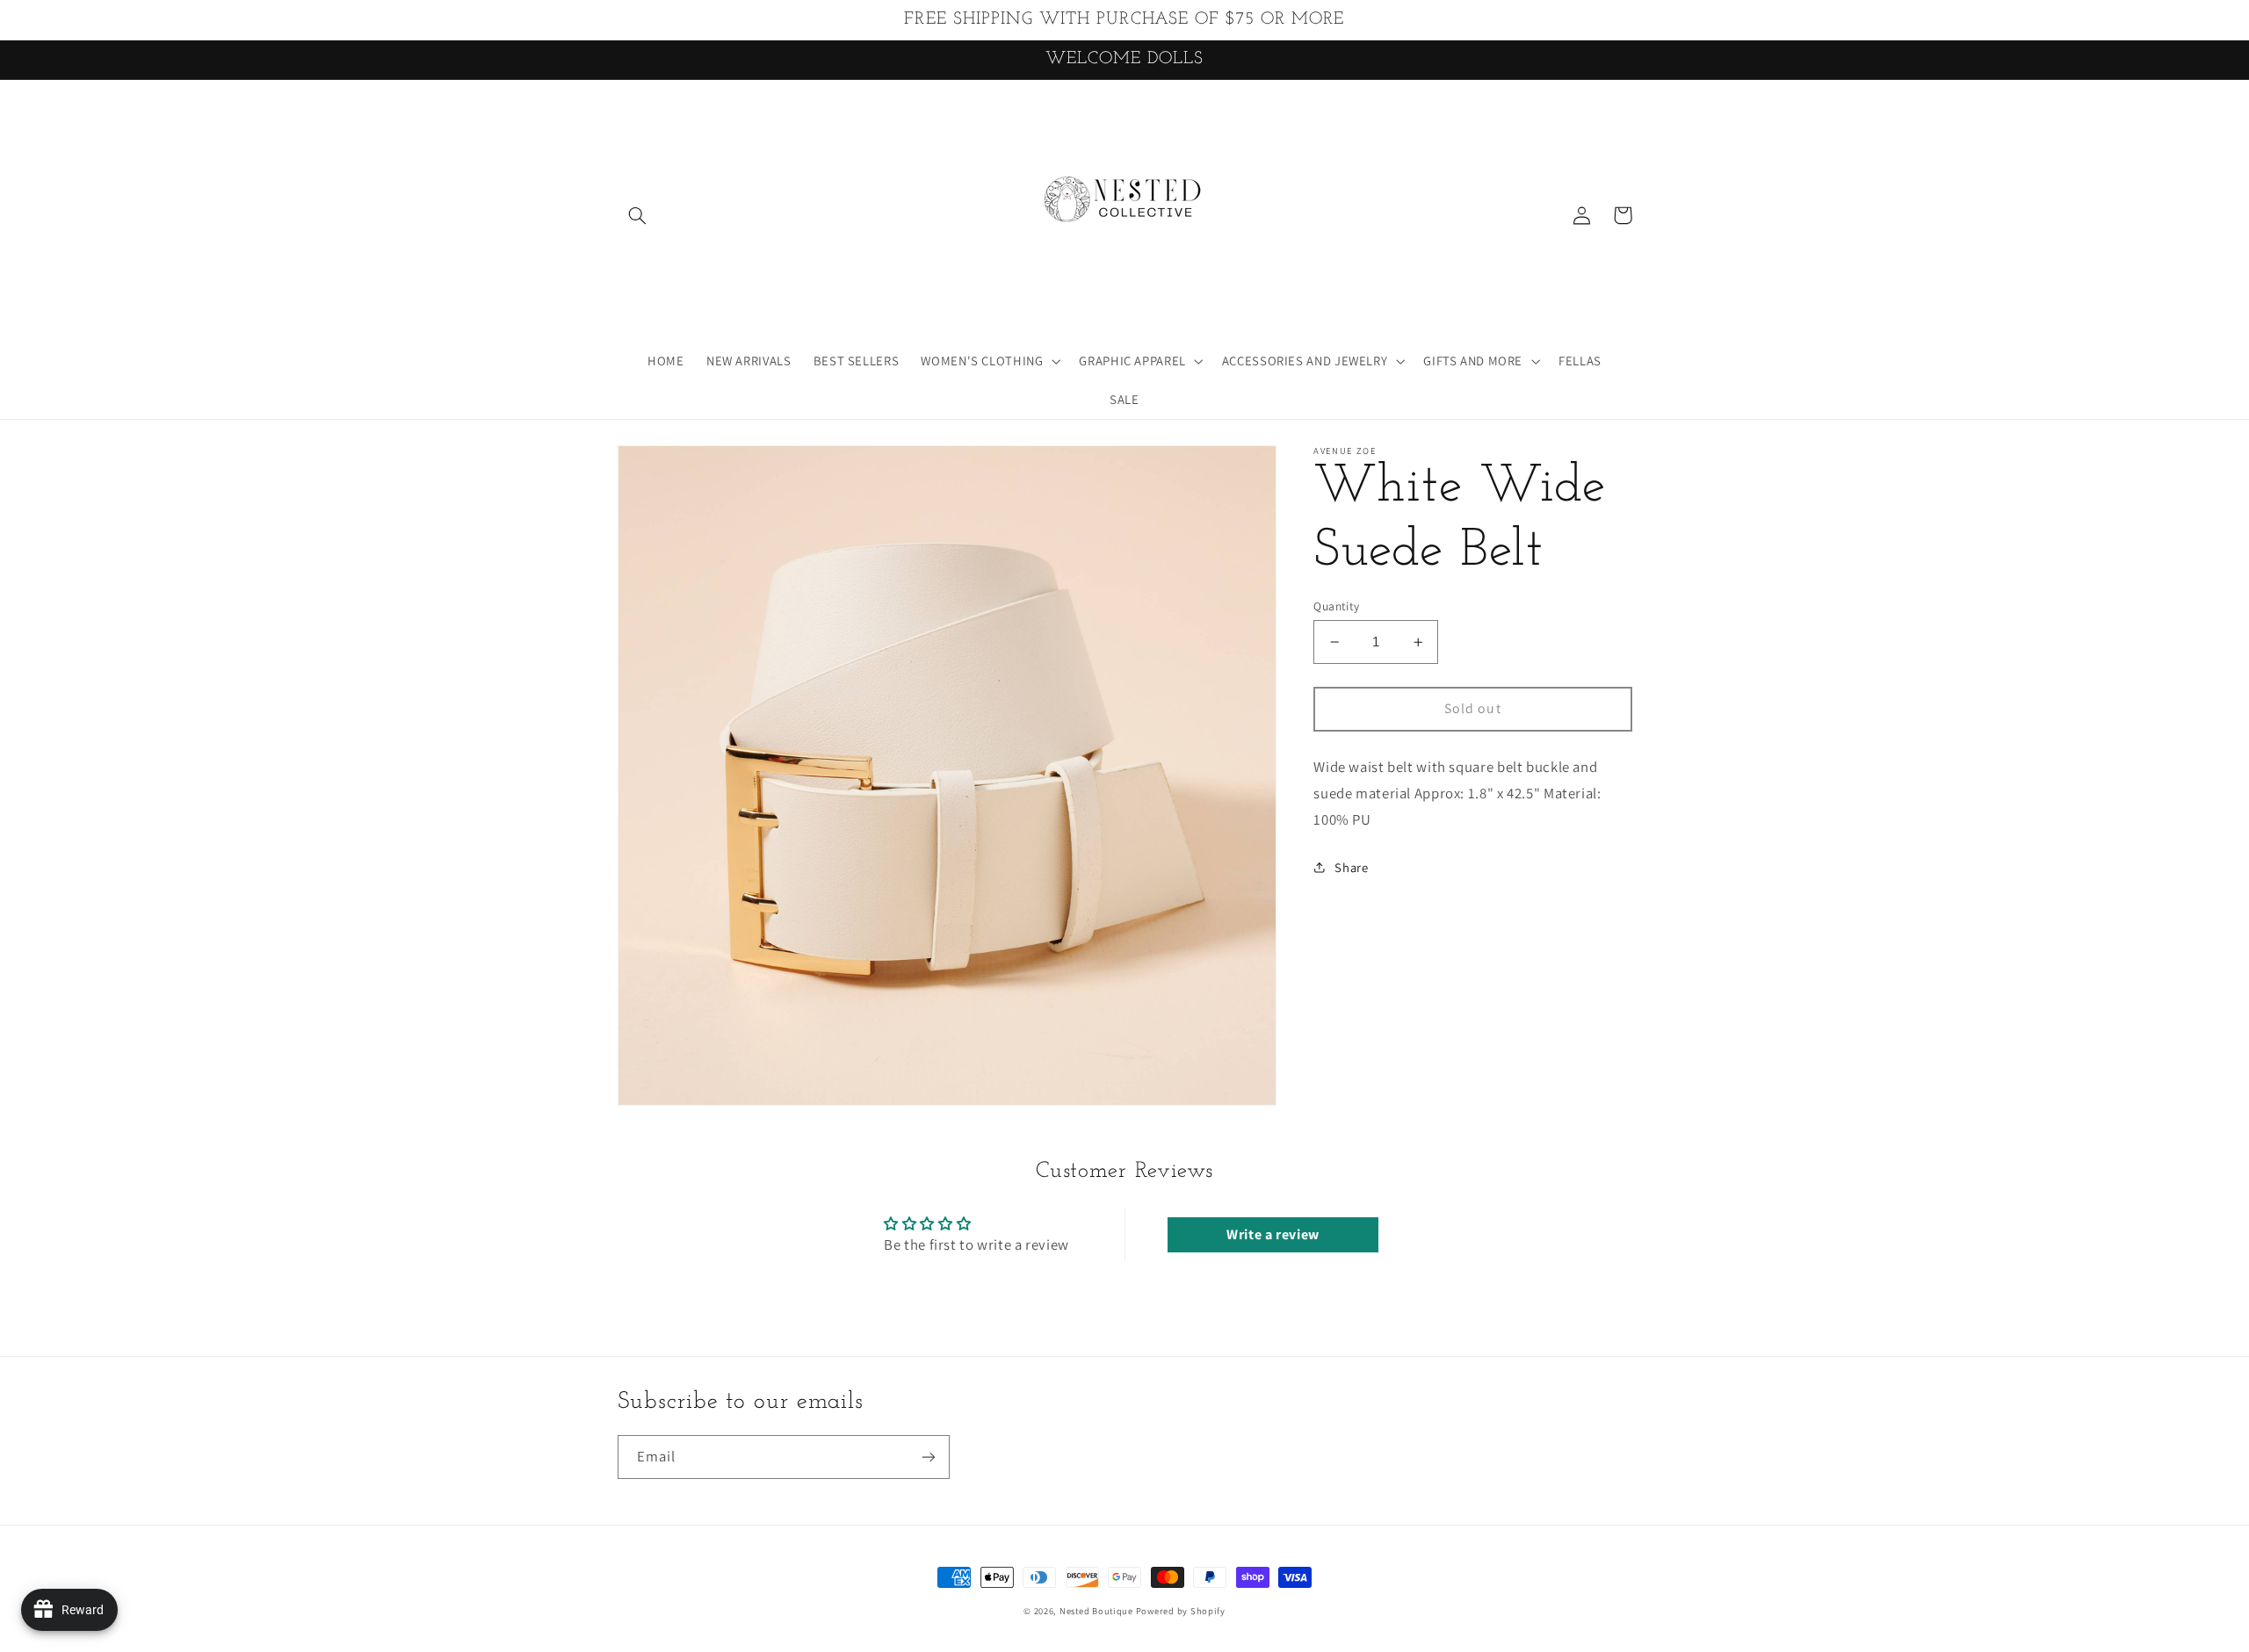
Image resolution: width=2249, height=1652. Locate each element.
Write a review (1273, 1234)
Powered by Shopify (1181, 1611)
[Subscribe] (928, 1457)
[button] (638, 215)
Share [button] (1351, 867)
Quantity (1336, 606)
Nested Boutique (1098, 1611)
